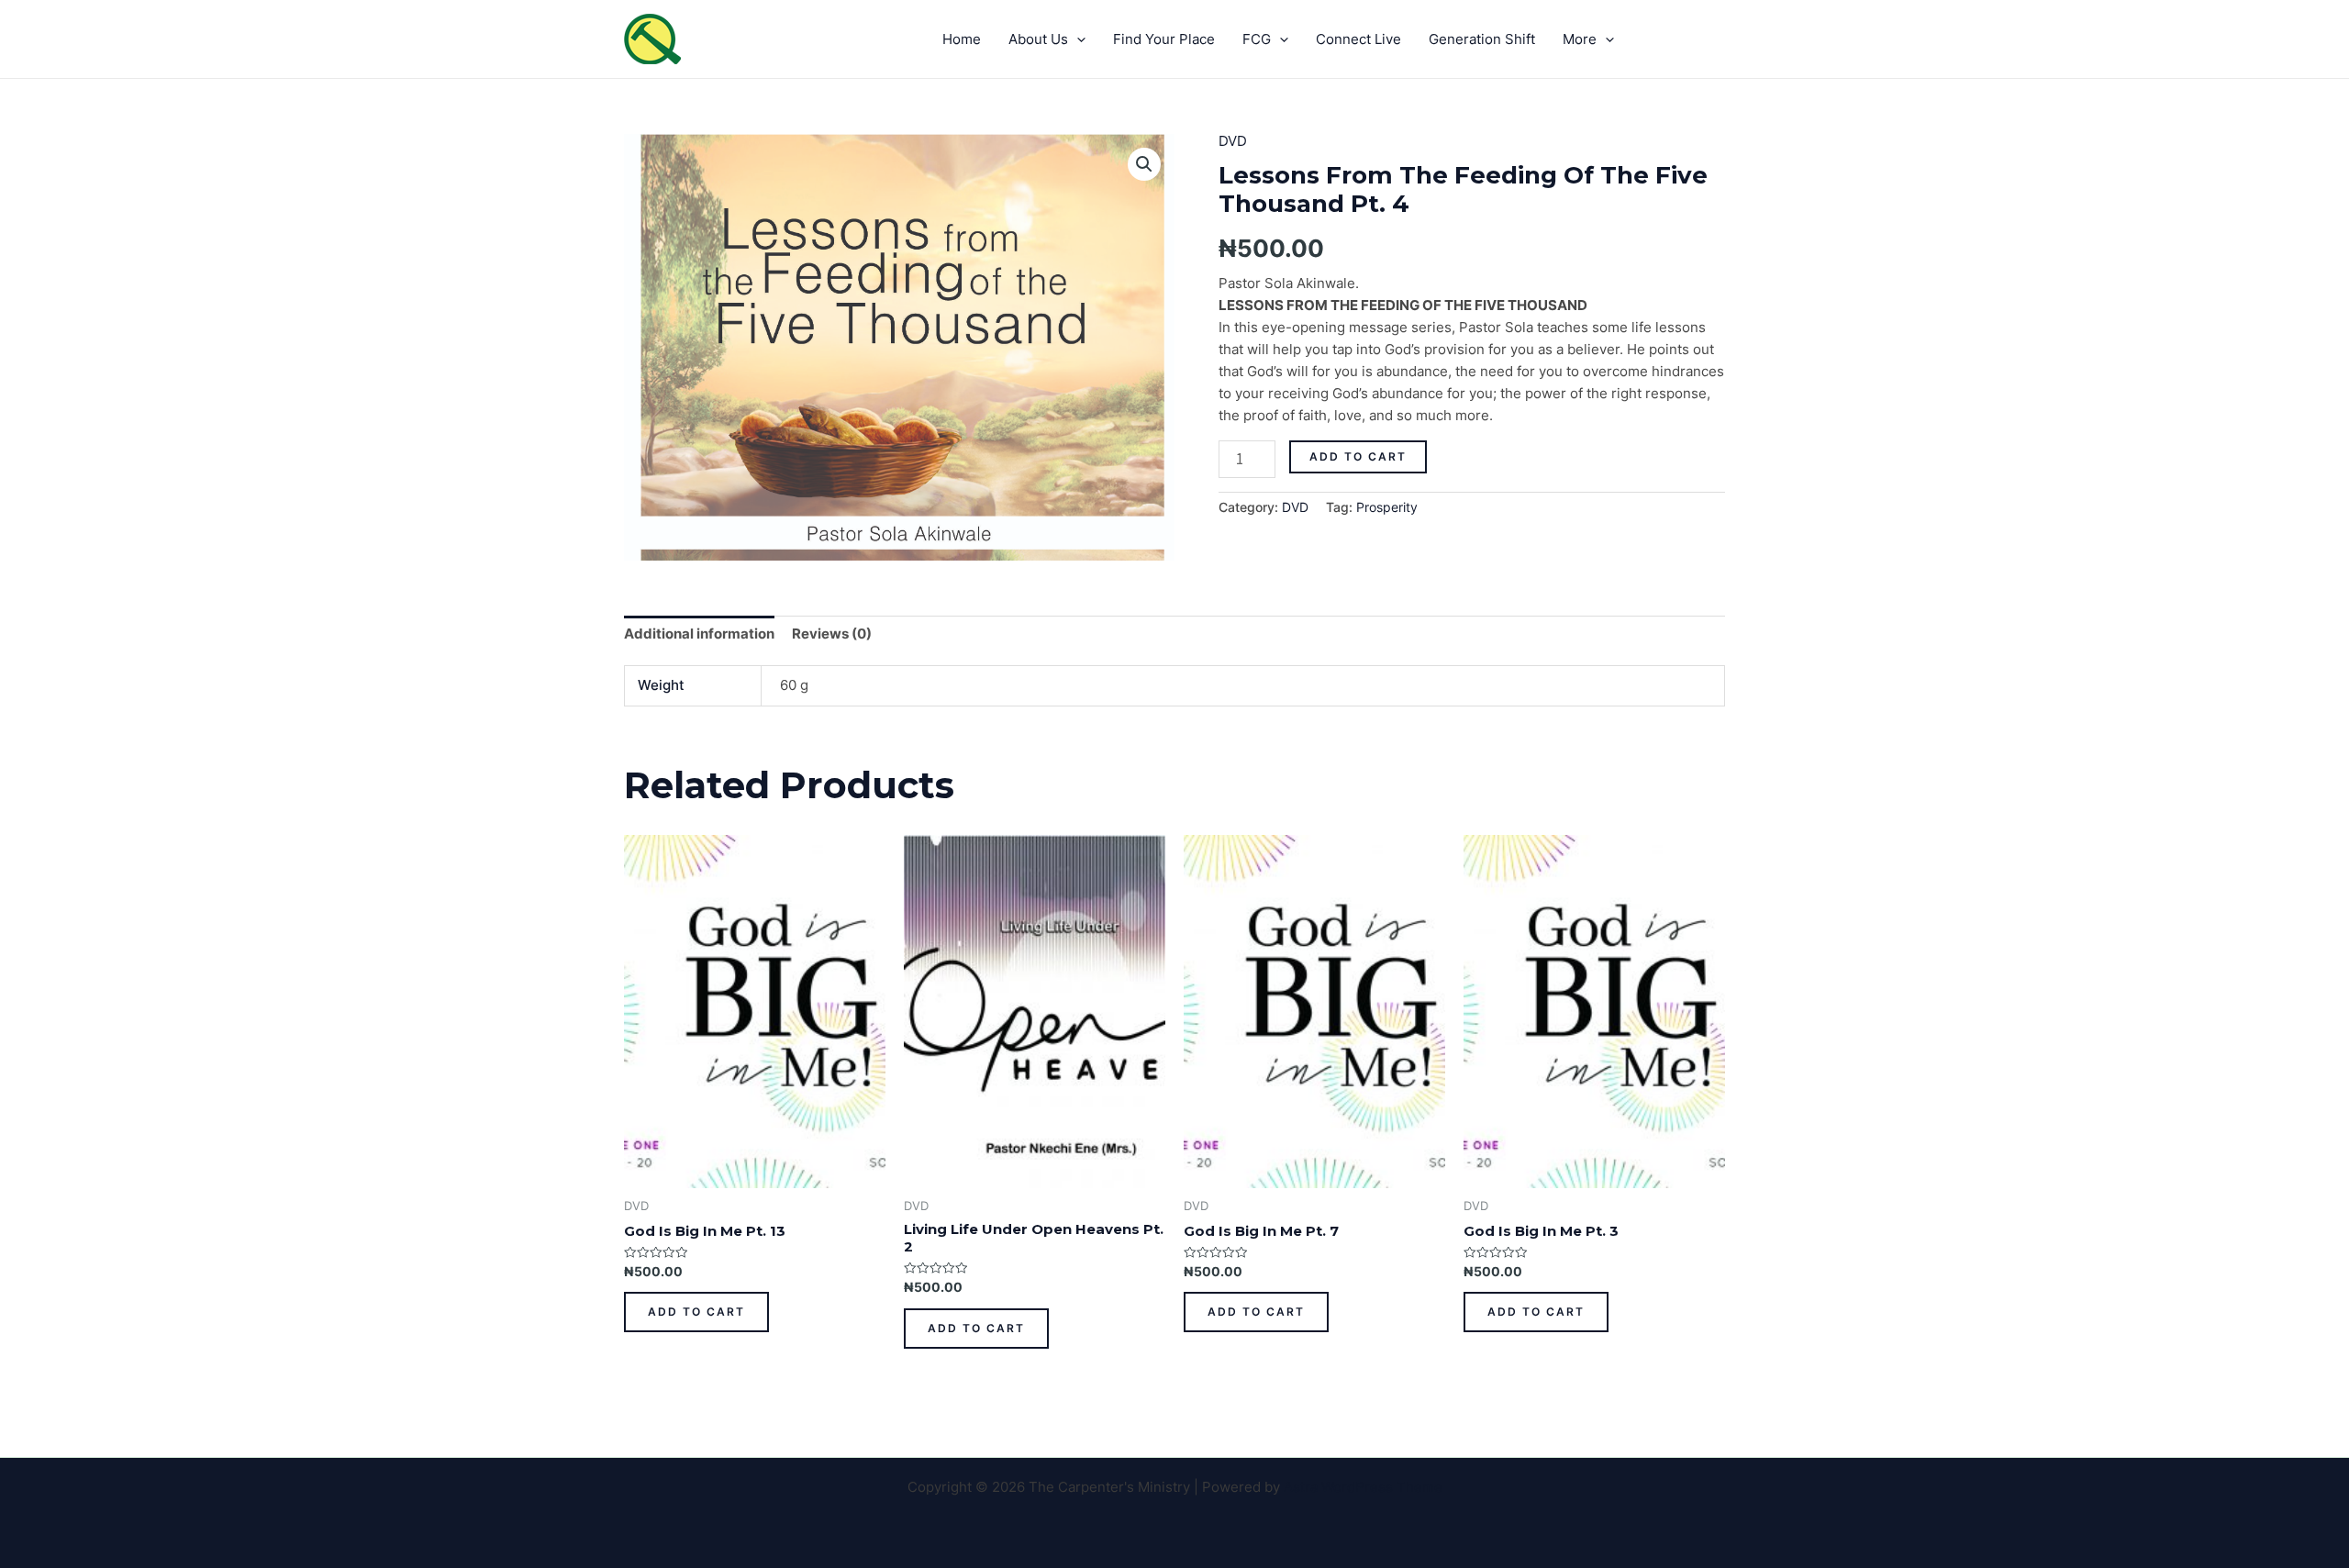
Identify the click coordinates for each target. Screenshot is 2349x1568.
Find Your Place (1164, 39)
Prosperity (1387, 507)
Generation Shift (1482, 39)
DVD (1233, 141)
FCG (1257, 39)
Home (962, 39)
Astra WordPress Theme (1363, 1487)
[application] (1077, 39)
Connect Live (1358, 39)
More (1580, 39)
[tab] (699, 634)
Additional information (699, 634)
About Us (1038, 39)
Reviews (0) (832, 634)
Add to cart (1358, 456)
